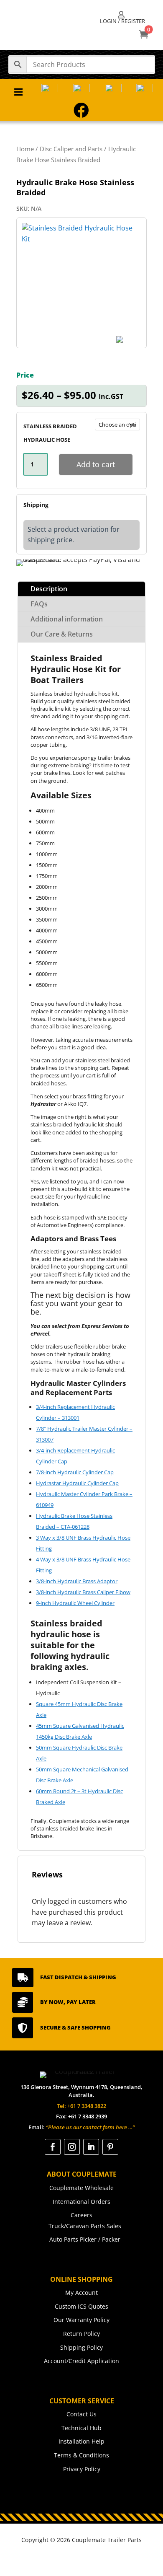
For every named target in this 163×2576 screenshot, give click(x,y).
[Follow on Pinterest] (110, 2147)
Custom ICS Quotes (81, 2306)
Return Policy (81, 2334)
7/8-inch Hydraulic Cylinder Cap (75, 1472)
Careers (81, 2215)
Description (49, 589)
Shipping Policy (81, 2347)
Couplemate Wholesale (81, 2188)
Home (25, 149)
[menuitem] (122, 18)
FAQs (39, 604)
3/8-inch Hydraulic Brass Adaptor (77, 1581)
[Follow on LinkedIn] (91, 2147)
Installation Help (81, 2441)
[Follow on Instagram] (72, 2147)
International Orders (81, 2202)
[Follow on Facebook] (53, 2147)
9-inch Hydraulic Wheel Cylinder (75, 1603)
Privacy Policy (82, 2469)
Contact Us (81, 2414)
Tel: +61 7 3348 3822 (81, 2106)
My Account (81, 2293)
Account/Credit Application (81, 2361)
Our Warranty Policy (81, 2320)
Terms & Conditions (81, 2455)
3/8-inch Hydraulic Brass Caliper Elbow (83, 1592)
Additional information (67, 619)
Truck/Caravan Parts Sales (85, 2226)
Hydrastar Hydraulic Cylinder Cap (77, 1483)
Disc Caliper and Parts (71, 149)
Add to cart (96, 464)
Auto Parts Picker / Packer (85, 2239)
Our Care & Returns (62, 634)
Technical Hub (81, 2428)
